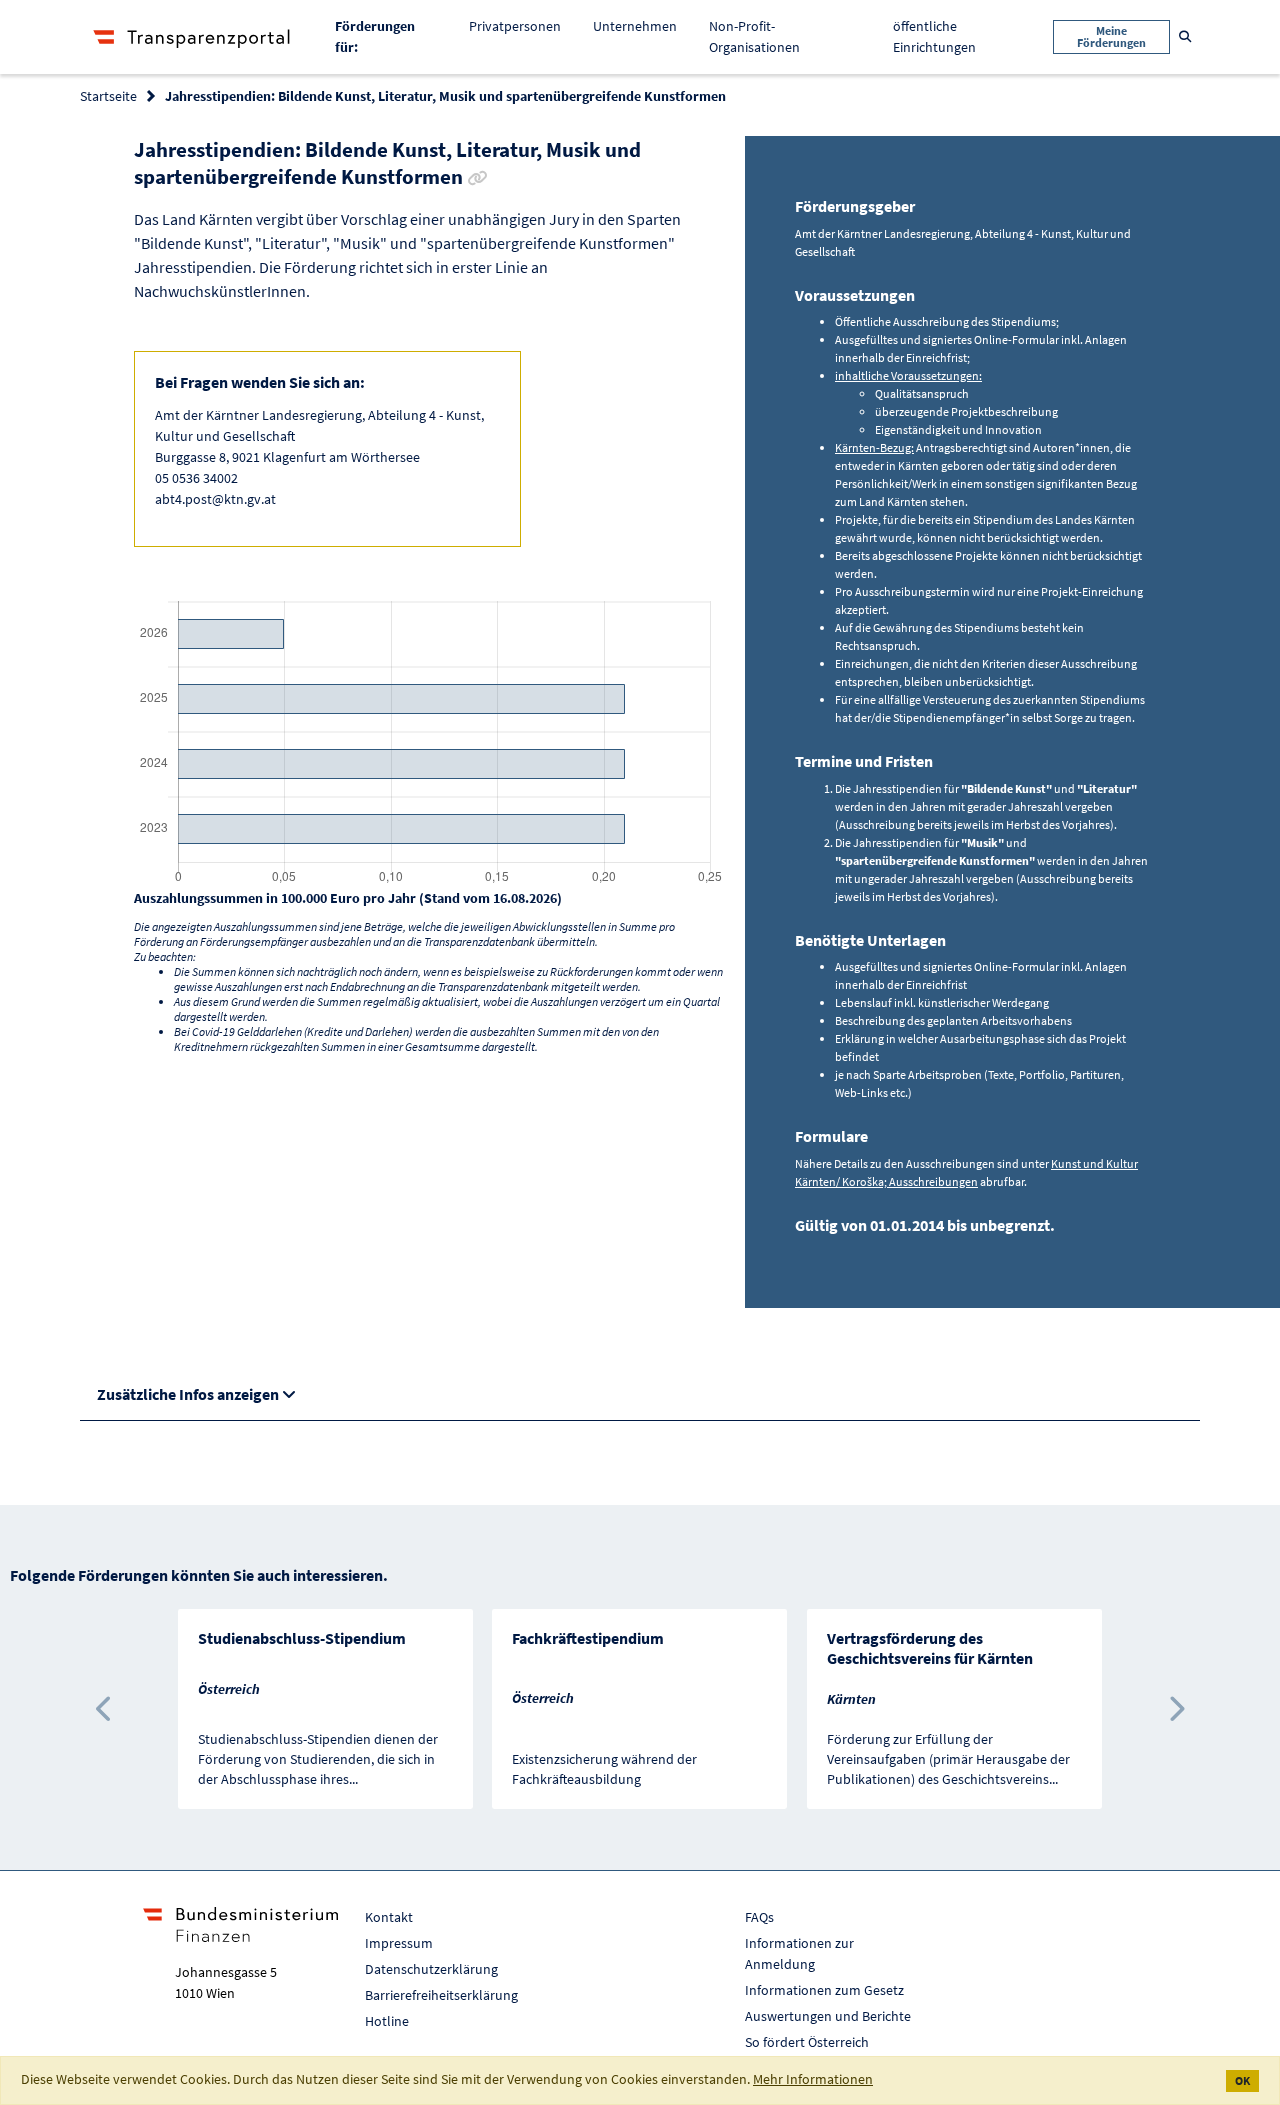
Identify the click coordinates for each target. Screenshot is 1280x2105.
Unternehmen (635, 26)
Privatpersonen (515, 26)
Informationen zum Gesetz (824, 1990)
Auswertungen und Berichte (828, 2016)
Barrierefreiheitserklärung (441, 1995)
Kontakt (389, 1917)
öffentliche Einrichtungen (934, 36)
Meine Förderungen (1111, 36)
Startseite (108, 96)
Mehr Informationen (813, 2079)
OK (1242, 2080)
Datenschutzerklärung (431, 1969)
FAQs (759, 1917)
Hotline (387, 2021)
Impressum (399, 1943)
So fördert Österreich (807, 2042)
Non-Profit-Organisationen (754, 36)
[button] (104, 1709)
